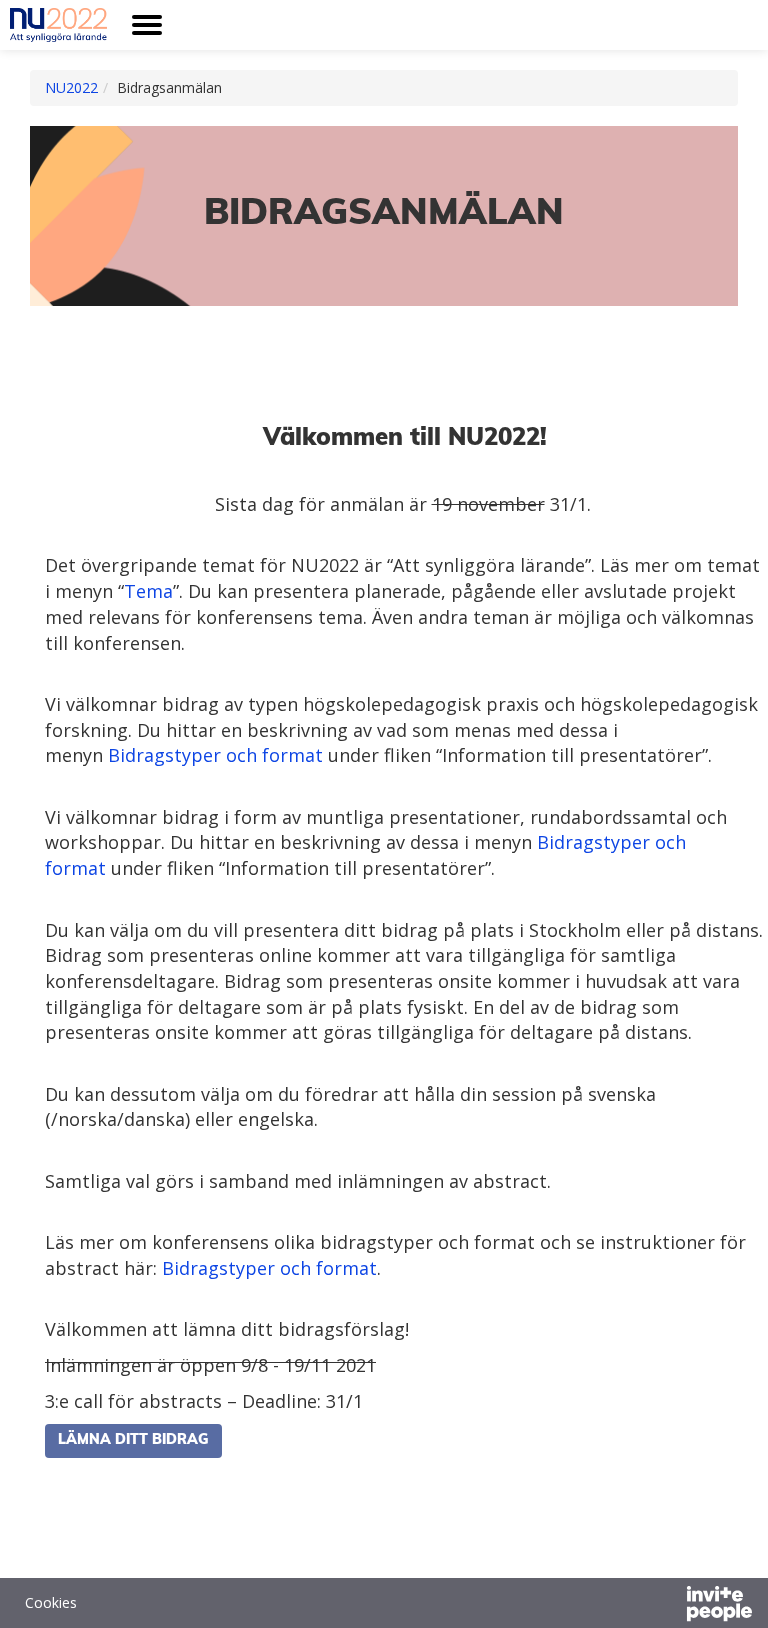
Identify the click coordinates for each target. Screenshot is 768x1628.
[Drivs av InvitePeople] (667, 1606)
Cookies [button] (51, 1602)
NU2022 (71, 87)
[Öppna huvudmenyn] (147, 25)
